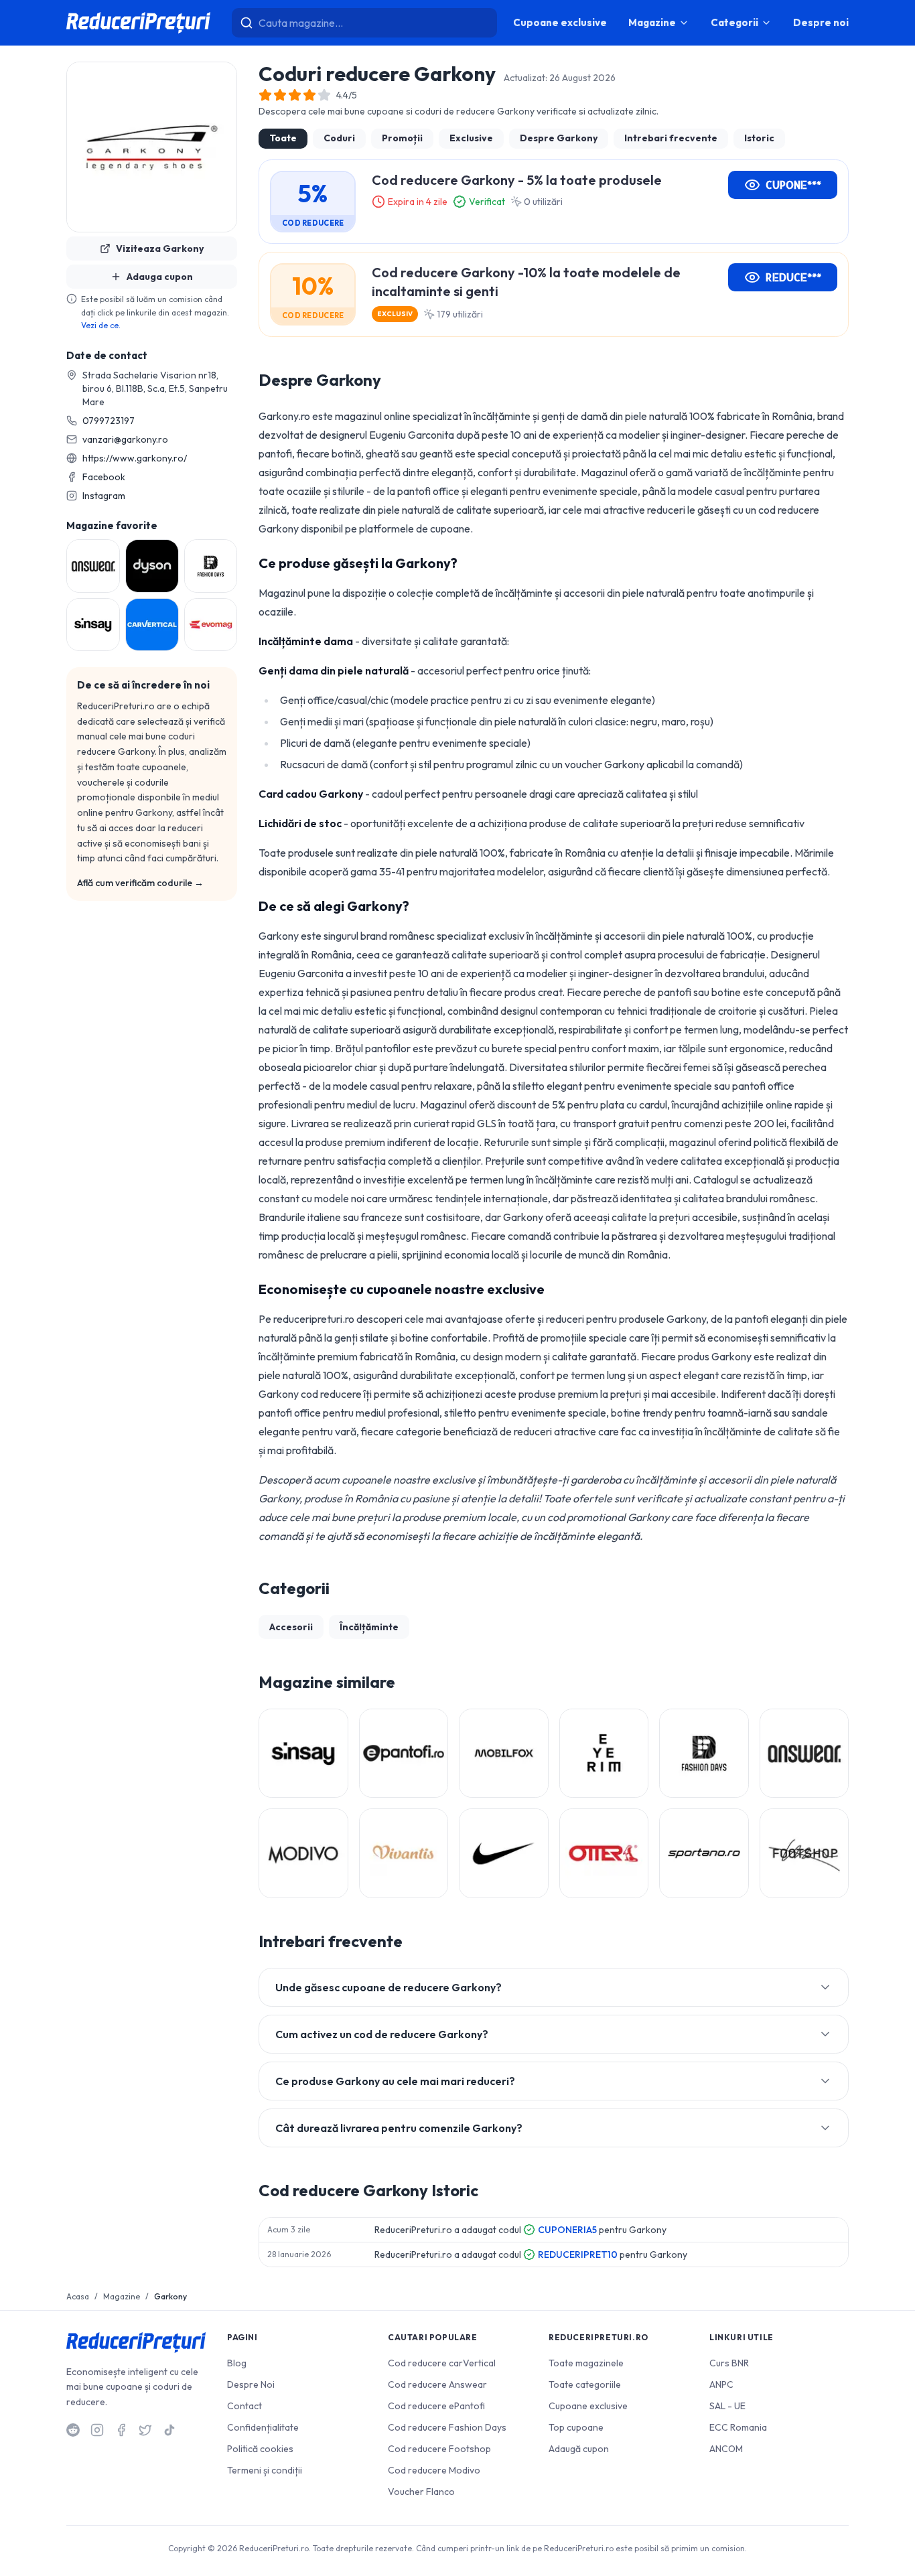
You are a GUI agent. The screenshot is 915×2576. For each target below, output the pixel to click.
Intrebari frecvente (671, 138)
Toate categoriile (585, 2384)
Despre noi (821, 22)
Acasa (78, 2296)
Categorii (734, 22)
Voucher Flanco (421, 2492)
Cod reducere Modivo (434, 2470)
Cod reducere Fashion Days (447, 2427)
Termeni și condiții (265, 2470)
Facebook (104, 477)
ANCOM (726, 2449)
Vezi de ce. (101, 325)
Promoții (402, 138)
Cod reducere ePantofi (436, 2406)
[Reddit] (73, 2430)
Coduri (339, 138)
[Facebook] (121, 2430)
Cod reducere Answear (437, 2384)
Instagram (104, 496)
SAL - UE (727, 2406)
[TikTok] (169, 2430)
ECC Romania (738, 2427)
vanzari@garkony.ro (125, 439)
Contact (244, 2406)
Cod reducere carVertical (442, 2363)
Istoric (759, 138)
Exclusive (471, 138)
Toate (283, 138)
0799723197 (109, 421)
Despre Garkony (559, 138)
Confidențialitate (263, 2427)
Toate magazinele (586, 2363)
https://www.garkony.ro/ (135, 458)
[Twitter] (145, 2430)
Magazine (652, 22)
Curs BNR (729, 2363)
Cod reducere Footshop (439, 2449)
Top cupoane (576, 2427)
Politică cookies (260, 2449)
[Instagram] (97, 2430)
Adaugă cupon (579, 2449)
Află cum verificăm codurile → (140, 883)
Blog (237, 2363)
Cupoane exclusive (560, 22)
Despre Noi (251, 2384)
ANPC (721, 2384)
